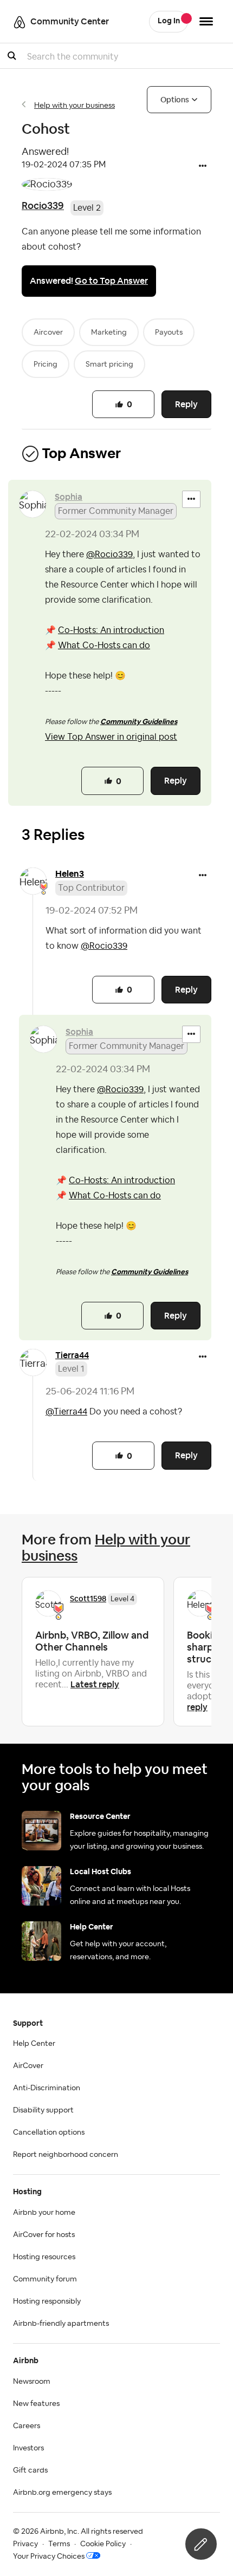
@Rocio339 (109, 555)
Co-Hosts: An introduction (111, 630)
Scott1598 (88, 1599)
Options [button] (175, 100)
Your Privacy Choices (49, 2557)
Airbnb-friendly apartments (61, 2324)
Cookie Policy (103, 2544)
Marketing (109, 332)
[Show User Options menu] (206, 21)
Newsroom (32, 2382)
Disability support (43, 2110)
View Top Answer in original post (111, 737)
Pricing (46, 364)
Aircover (48, 332)
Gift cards (30, 2470)
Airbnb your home (44, 2213)
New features (36, 2404)
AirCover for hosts (44, 2235)
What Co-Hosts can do (104, 645)
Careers (27, 2426)
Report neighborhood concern (66, 2155)
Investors (28, 2448)
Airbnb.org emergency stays (62, 2493)
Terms (59, 2544)
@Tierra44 (66, 1412)
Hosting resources (44, 2257)
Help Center (34, 2044)
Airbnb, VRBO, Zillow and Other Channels (92, 1641)
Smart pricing (109, 364)
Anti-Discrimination (47, 2088)
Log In (169, 21)
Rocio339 (43, 206)
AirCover (28, 2066)
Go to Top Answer (111, 281)
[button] (203, 167)
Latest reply (95, 1684)
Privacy (25, 2544)
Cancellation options (49, 2132)
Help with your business (75, 106)
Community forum (45, 2279)
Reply (186, 404)
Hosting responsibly (47, 2301)
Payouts (169, 332)
